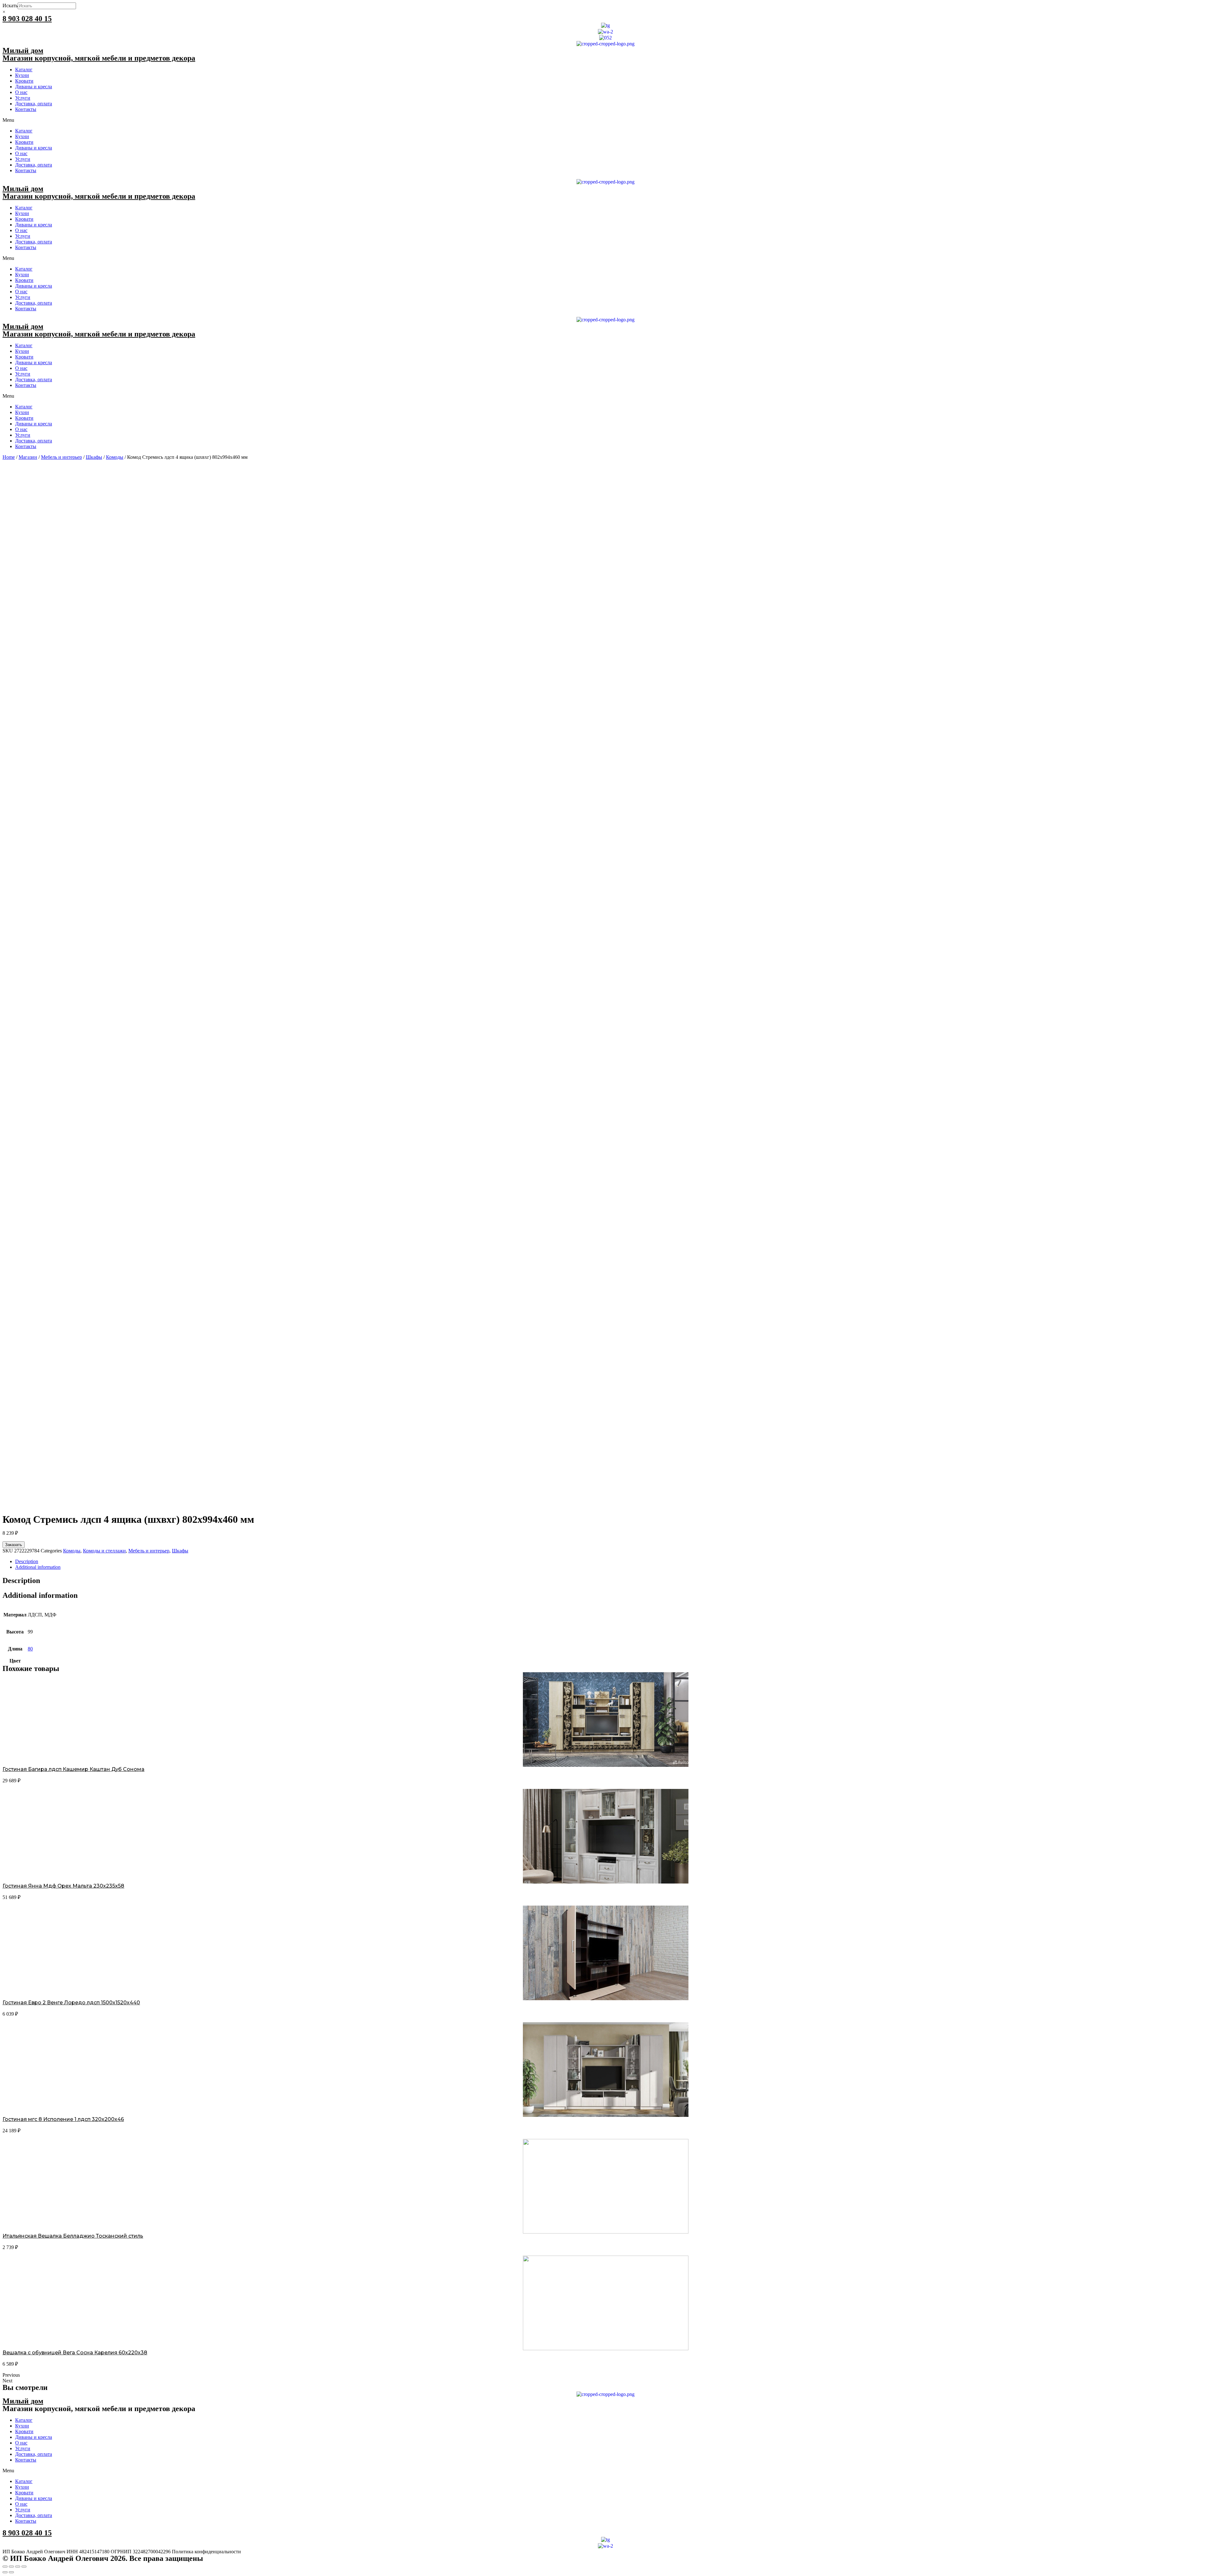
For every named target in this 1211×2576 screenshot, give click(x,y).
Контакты (26, 109)
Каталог (24, 70)
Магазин (28, 457)
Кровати (24, 81)
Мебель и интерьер (61, 457)
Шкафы (94, 457)
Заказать (14, 1545)
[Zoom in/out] (24, 2567)
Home (9, 457)
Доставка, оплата (34, 104)
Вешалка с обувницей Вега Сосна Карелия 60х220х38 (75, 2353)
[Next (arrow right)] (11, 2572)
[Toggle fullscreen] (18, 2567)
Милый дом (23, 50)
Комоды (115, 457)
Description (27, 1561)
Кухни (22, 75)
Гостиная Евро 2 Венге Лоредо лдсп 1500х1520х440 (71, 2003)
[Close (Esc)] (5, 2567)
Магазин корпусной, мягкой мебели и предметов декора (99, 58)
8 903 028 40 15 (27, 19)
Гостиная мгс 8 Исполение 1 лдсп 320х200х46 (63, 2119)
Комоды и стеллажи (104, 1551)
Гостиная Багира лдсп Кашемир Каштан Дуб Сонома (73, 1769)
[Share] (11, 2567)
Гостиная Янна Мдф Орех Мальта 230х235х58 (63, 1886)
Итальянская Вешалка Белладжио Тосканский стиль (73, 2236)
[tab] (612, 1562)
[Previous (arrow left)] (5, 2572)
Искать (10, 6)
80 (30, 1649)
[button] (605, 120)
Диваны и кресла (34, 87)
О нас (21, 92)
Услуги (23, 98)
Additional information (38, 1567)
